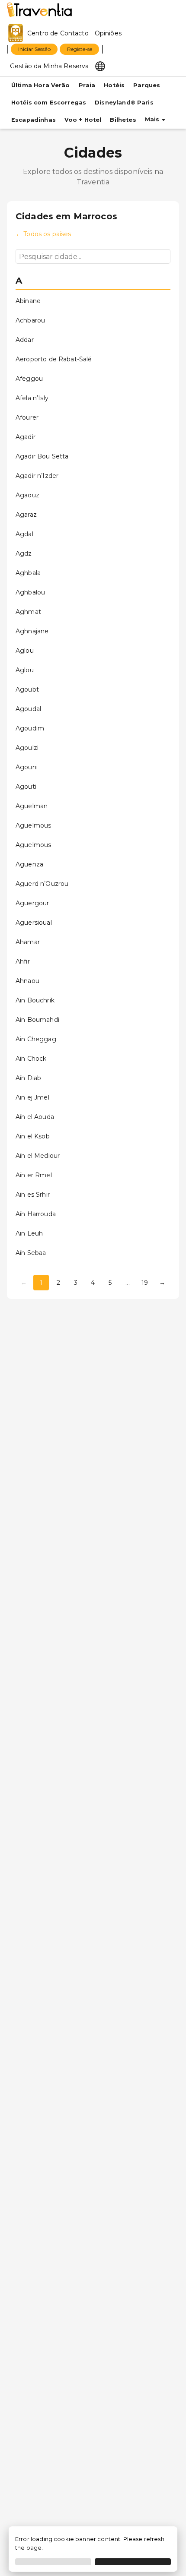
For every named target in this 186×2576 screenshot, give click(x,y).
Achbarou (30, 320)
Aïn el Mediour (38, 1156)
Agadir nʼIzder (37, 476)
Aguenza (29, 864)
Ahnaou (27, 981)
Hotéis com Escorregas (49, 103)
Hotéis (114, 85)
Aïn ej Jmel (32, 1097)
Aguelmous (33, 825)
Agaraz (26, 515)
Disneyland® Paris (124, 103)
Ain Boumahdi (37, 1020)
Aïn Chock (31, 1059)
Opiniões (108, 33)
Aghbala (28, 573)
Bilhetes (123, 120)
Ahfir (23, 961)
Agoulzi (27, 748)
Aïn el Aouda (35, 1117)
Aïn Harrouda (36, 1214)
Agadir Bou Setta (42, 456)
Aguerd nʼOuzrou (42, 884)
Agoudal (28, 709)
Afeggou (29, 379)
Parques (147, 85)
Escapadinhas (34, 120)
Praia (87, 85)
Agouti (26, 787)
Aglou (25, 651)
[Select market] (100, 66)
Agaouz (27, 495)
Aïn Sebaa (31, 1253)
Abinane (28, 301)
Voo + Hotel (83, 120)
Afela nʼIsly (32, 398)
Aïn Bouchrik (35, 1000)
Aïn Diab (28, 1078)
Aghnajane (32, 631)
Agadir (26, 437)
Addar (25, 340)
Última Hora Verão (41, 85)
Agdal (24, 534)
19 (145, 1283)
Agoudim (30, 728)
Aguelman (32, 806)
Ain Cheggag (36, 1039)
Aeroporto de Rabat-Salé (54, 359)
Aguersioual (34, 923)
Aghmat (28, 612)
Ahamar (28, 942)
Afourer (27, 417)
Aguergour (32, 903)
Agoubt (27, 689)
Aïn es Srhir (33, 1195)
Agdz (24, 553)
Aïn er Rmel (34, 1175)
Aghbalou (30, 592)
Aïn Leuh (29, 1233)
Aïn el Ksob (33, 1136)
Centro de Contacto (58, 33)
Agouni (27, 767)
